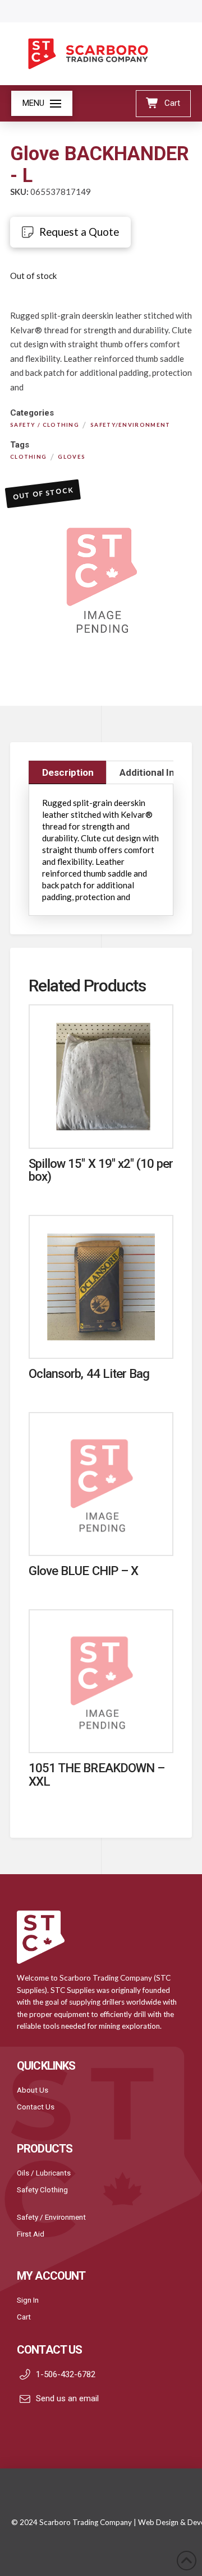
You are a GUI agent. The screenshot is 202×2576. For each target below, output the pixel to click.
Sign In (28, 2300)
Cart (24, 2317)
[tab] (68, 772)
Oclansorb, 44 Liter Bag (89, 1373)
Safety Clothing (42, 2190)
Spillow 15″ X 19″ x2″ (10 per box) (101, 1170)
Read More (101, 1128)
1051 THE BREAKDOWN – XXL (97, 1774)
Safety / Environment (51, 2217)
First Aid (31, 2234)
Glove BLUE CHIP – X (83, 1571)
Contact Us (36, 2107)
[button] (42, 103)
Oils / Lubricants (44, 2173)
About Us (33, 2090)
